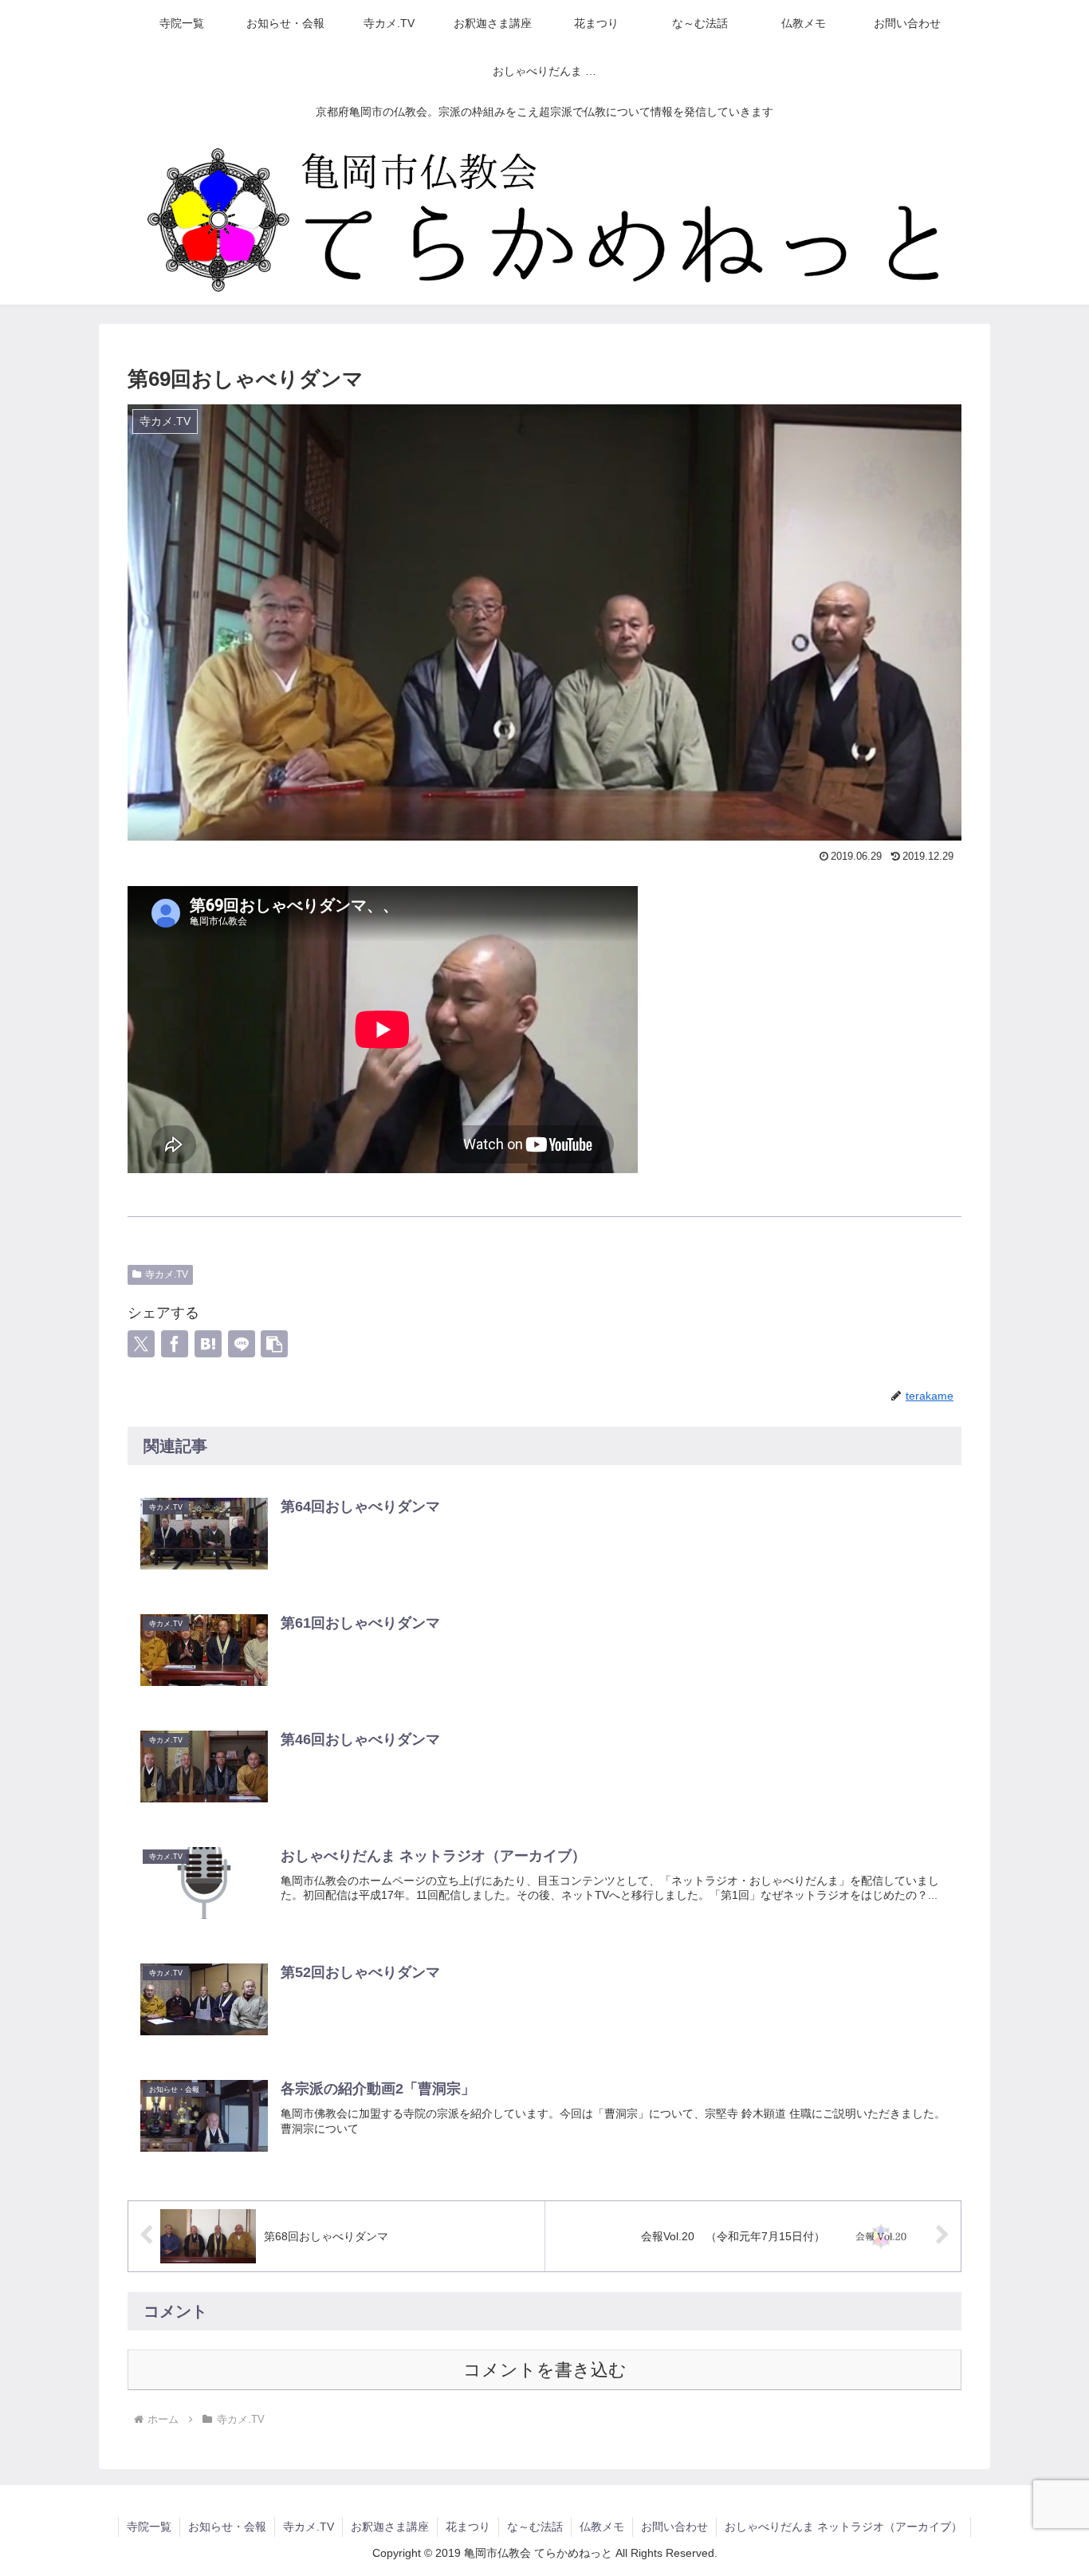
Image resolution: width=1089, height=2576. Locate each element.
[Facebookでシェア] (175, 1344)
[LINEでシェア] (242, 1344)
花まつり (468, 2527)
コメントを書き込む (545, 2370)
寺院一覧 (149, 2527)
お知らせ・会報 (227, 2527)
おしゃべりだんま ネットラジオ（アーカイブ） (843, 2527)
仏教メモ (602, 2527)
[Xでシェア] (141, 1344)
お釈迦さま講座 (390, 2527)
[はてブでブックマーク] (208, 1344)
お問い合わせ (674, 2527)
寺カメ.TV (167, 1274)
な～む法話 (535, 2527)
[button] (274, 1344)
